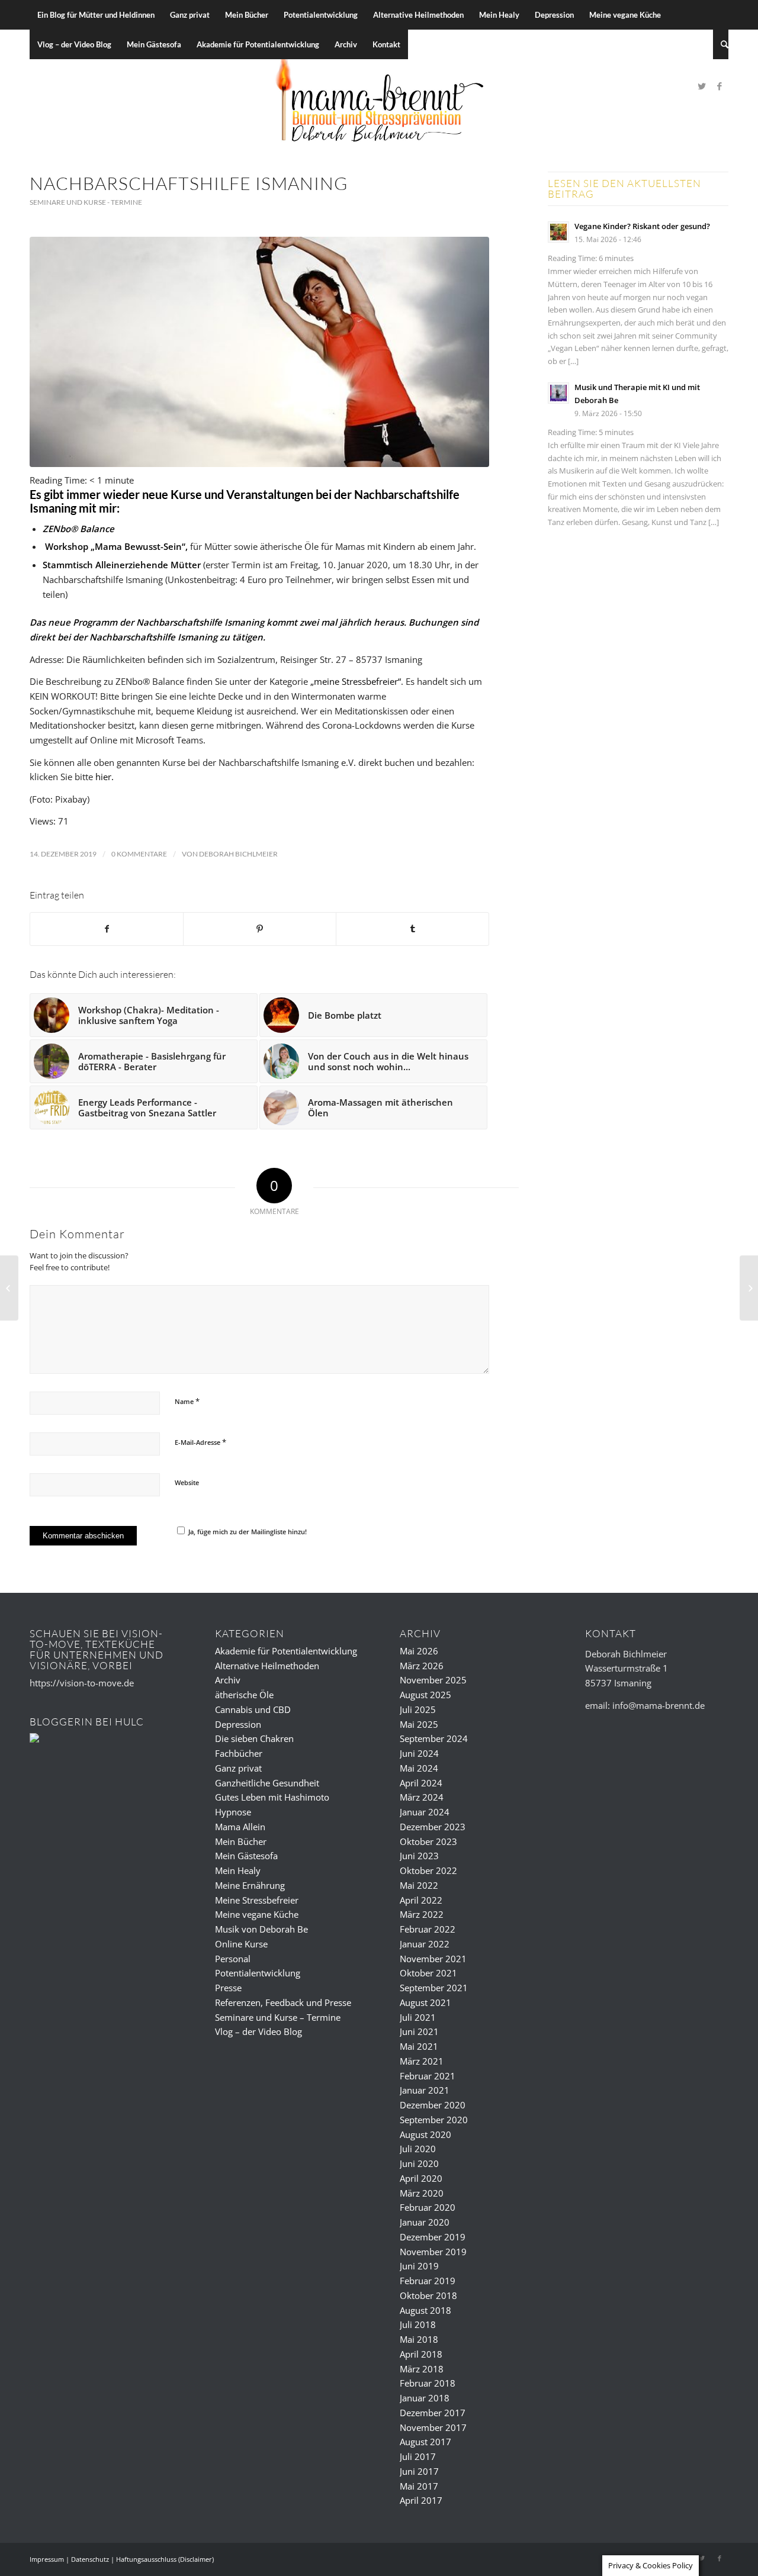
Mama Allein (240, 1827)
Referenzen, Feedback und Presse (283, 2002)
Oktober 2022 (428, 1870)
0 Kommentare (139, 854)
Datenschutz (90, 2559)
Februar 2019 (428, 2281)
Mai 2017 (419, 2486)
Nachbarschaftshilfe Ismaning (189, 183)
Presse (228, 1988)
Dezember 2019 (433, 2237)
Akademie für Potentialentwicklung (286, 1651)
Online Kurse (241, 1944)
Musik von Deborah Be (261, 1929)
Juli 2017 (418, 2456)
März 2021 (422, 2061)
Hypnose (233, 1812)
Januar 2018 (425, 2398)
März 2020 (422, 2193)
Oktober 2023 (428, 1841)
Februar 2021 (428, 2076)
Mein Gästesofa (246, 1856)
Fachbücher (239, 1753)
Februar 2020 (428, 2207)
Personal (233, 1959)
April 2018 (421, 2354)
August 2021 (425, 2002)
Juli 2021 (418, 2017)
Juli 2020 (418, 2149)
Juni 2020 (419, 2163)
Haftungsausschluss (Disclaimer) (165, 2559)
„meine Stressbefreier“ (356, 681)
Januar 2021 (425, 2090)
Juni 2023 (419, 1856)
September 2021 (434, 1988)
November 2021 (433, 1959)
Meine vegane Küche (257, 1914)
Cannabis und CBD (253, 1709)
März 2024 (422, 1797)
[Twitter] (702, 86)
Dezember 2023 (433, 1827)
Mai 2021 (419, 2046)
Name (187, 1401)
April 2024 (421, 1783)
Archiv (228, 1680)
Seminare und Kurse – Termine (278, 2017)
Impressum (47, 2559)
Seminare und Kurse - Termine (86, 202)
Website (187, 1482)
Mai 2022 (419, 1885)
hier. (105, 777)
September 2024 (434, 1738)
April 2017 (421, 2500)
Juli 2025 (418, 1709)
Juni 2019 (419, 2266)
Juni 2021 (419, 2031)
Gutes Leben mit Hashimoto (272, 1797)
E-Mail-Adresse (200, 1442)
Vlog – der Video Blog (258, 2031)
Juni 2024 (419, 1753)
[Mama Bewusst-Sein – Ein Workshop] (9, 1288)
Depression (238, 1724)
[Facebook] (720, 86)
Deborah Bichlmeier (238, 854)
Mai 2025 (419, 1724)
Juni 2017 (419, 2471)
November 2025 (433, 1680)
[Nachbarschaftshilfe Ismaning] (259, 352)
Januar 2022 (425, 1944)
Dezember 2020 (433, 2105)
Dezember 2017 (433, 2413)
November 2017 (433, 2427)
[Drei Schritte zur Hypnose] (749, 1288)
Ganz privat (238, 1768)
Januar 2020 (425, 2222)
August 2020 (425, 2134)
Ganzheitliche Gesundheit (267, 1783)
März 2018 (422, 2369)
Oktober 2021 (428, 1973)
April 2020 (421, 2178)
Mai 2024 (419, 1768)
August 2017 (425, 2442)
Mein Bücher (241, 1841)
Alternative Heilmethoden (267, 1666)
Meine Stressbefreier (257, 1900)
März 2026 (422, 1666)
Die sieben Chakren (254, 1738)
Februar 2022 (428, 1929)
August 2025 (425, 1695)
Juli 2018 (418, 2324)
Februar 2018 (428, 2383)
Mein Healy (238, 1870)
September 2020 (434, 2120)
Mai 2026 (419, 1651)
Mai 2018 (419, 2339)
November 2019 (433, 2252)
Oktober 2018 (428, 2295)
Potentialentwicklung (258, 1973)
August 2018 (425, 2310)
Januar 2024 (425, 1812)
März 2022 (422, 1914)
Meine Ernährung (250, 1885)
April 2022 (421, 1900)
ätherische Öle (244, 1695)
